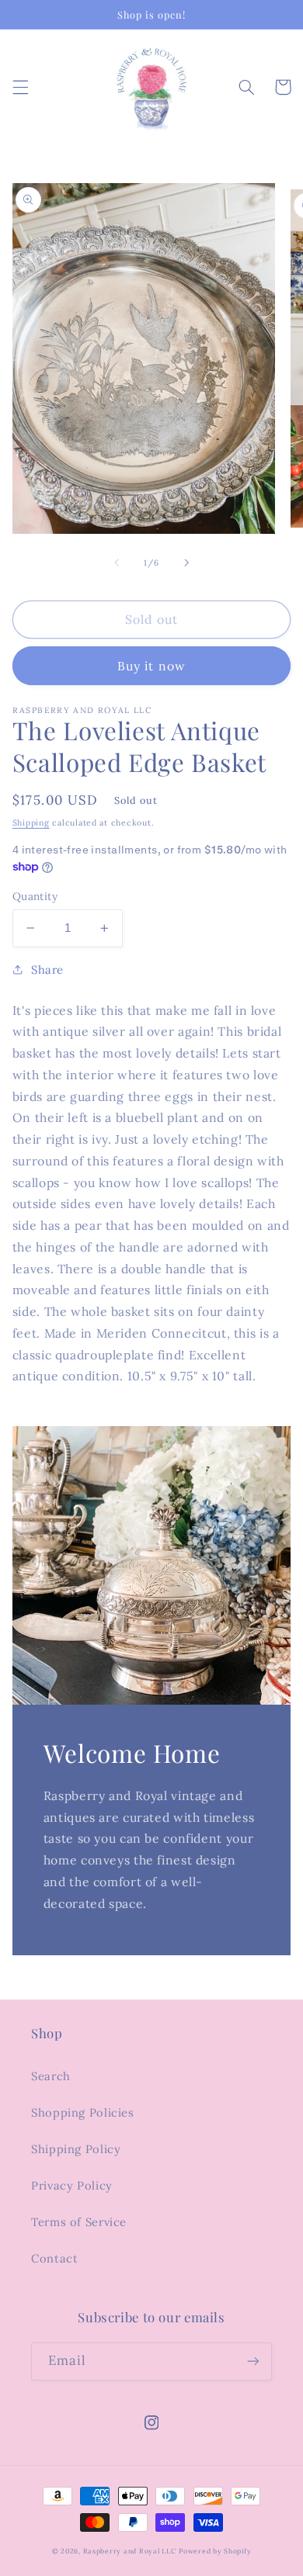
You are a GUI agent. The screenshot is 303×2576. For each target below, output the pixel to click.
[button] (20, 87)
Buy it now (151, 666)
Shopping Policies (83, 2112)
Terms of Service (79, 2222)
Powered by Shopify (215, 2551)
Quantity (35, 896)
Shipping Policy (76, 2149)
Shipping (31, 822)
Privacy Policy (72, 2185)
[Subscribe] (253, 2361)
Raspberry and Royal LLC (130, 2551)
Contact (54, 2258)
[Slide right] (186, 563)
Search (51, 2076)
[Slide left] (117, 563)
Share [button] (47, 969)
